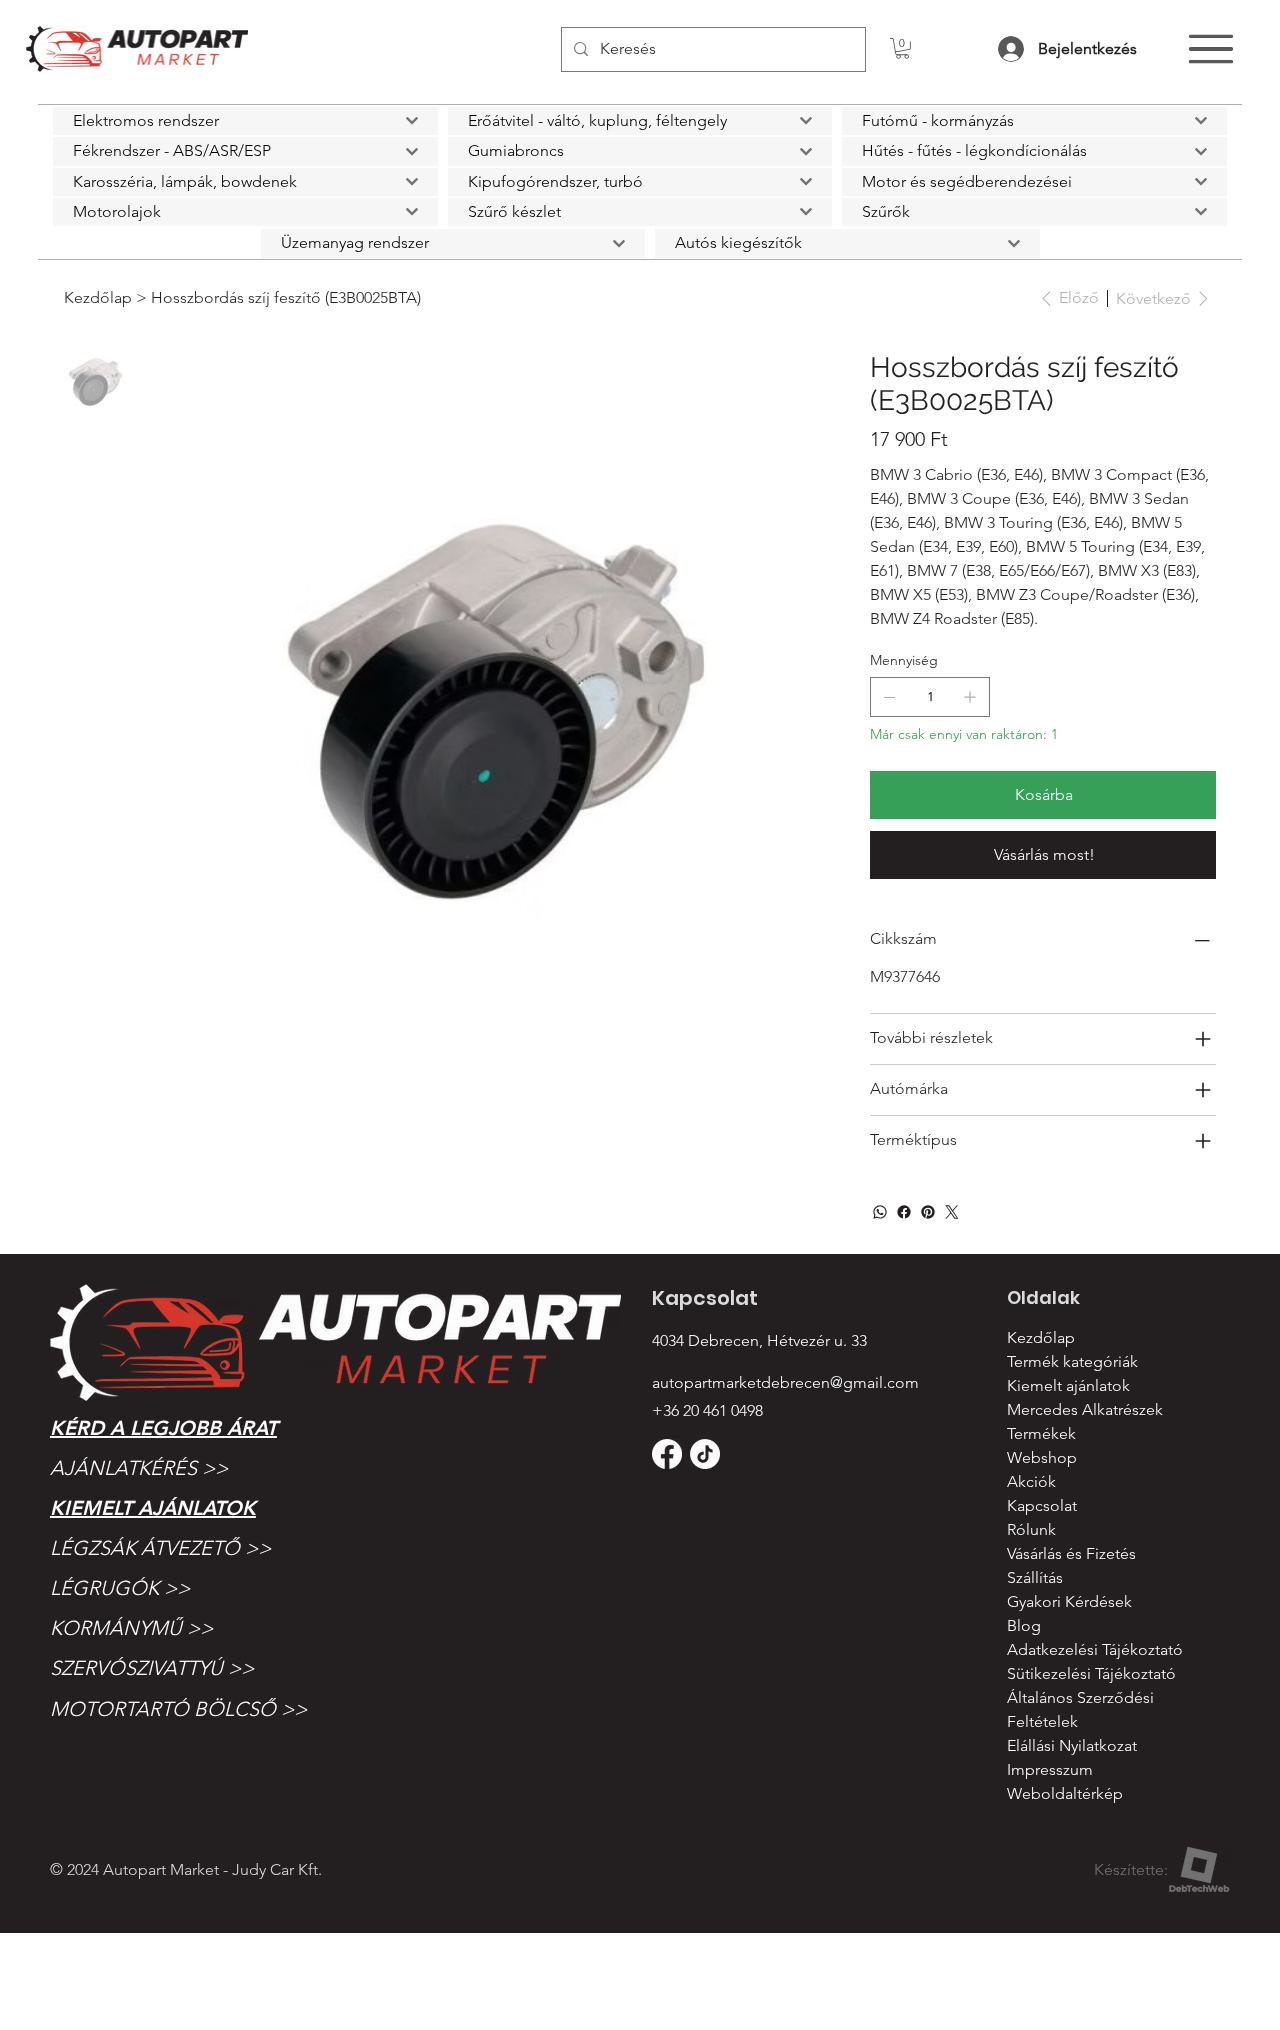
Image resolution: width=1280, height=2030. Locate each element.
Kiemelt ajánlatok (153, 1508)
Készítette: (1131, 1869)
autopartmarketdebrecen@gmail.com (785, 1382)
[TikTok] (705, 1454)
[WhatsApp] (880, 1212)
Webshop (1042, 1457)
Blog (1024, 1625)
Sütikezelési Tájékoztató (1091, 1673)
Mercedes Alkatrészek (1085, 1409)
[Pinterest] (928, 1212)
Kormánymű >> (131, 1628)
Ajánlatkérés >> (139, 1468)
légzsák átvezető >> (160, 1548)
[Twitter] (952, 1212)
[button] (902, 48)
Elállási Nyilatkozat (1072, 1745)
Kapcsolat (1042, 1505)
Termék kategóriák (1072, 1361)
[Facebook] (904, 1212)
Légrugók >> (120, 1588)
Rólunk (1031, 1529)
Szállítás (1035, 1577)
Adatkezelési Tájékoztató (1095, 1649)
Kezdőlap (1041, 1337)
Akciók (1031, 1481)
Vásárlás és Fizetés (1071, 1553)
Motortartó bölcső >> (178, 1709)
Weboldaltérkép (1065, 1793)
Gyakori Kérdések (1069, 1601)
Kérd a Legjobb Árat (163, 1428)
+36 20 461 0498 (707, 1410)
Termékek (1041, 1433)
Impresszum (1050, 1769)
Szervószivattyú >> (152, 1668)
